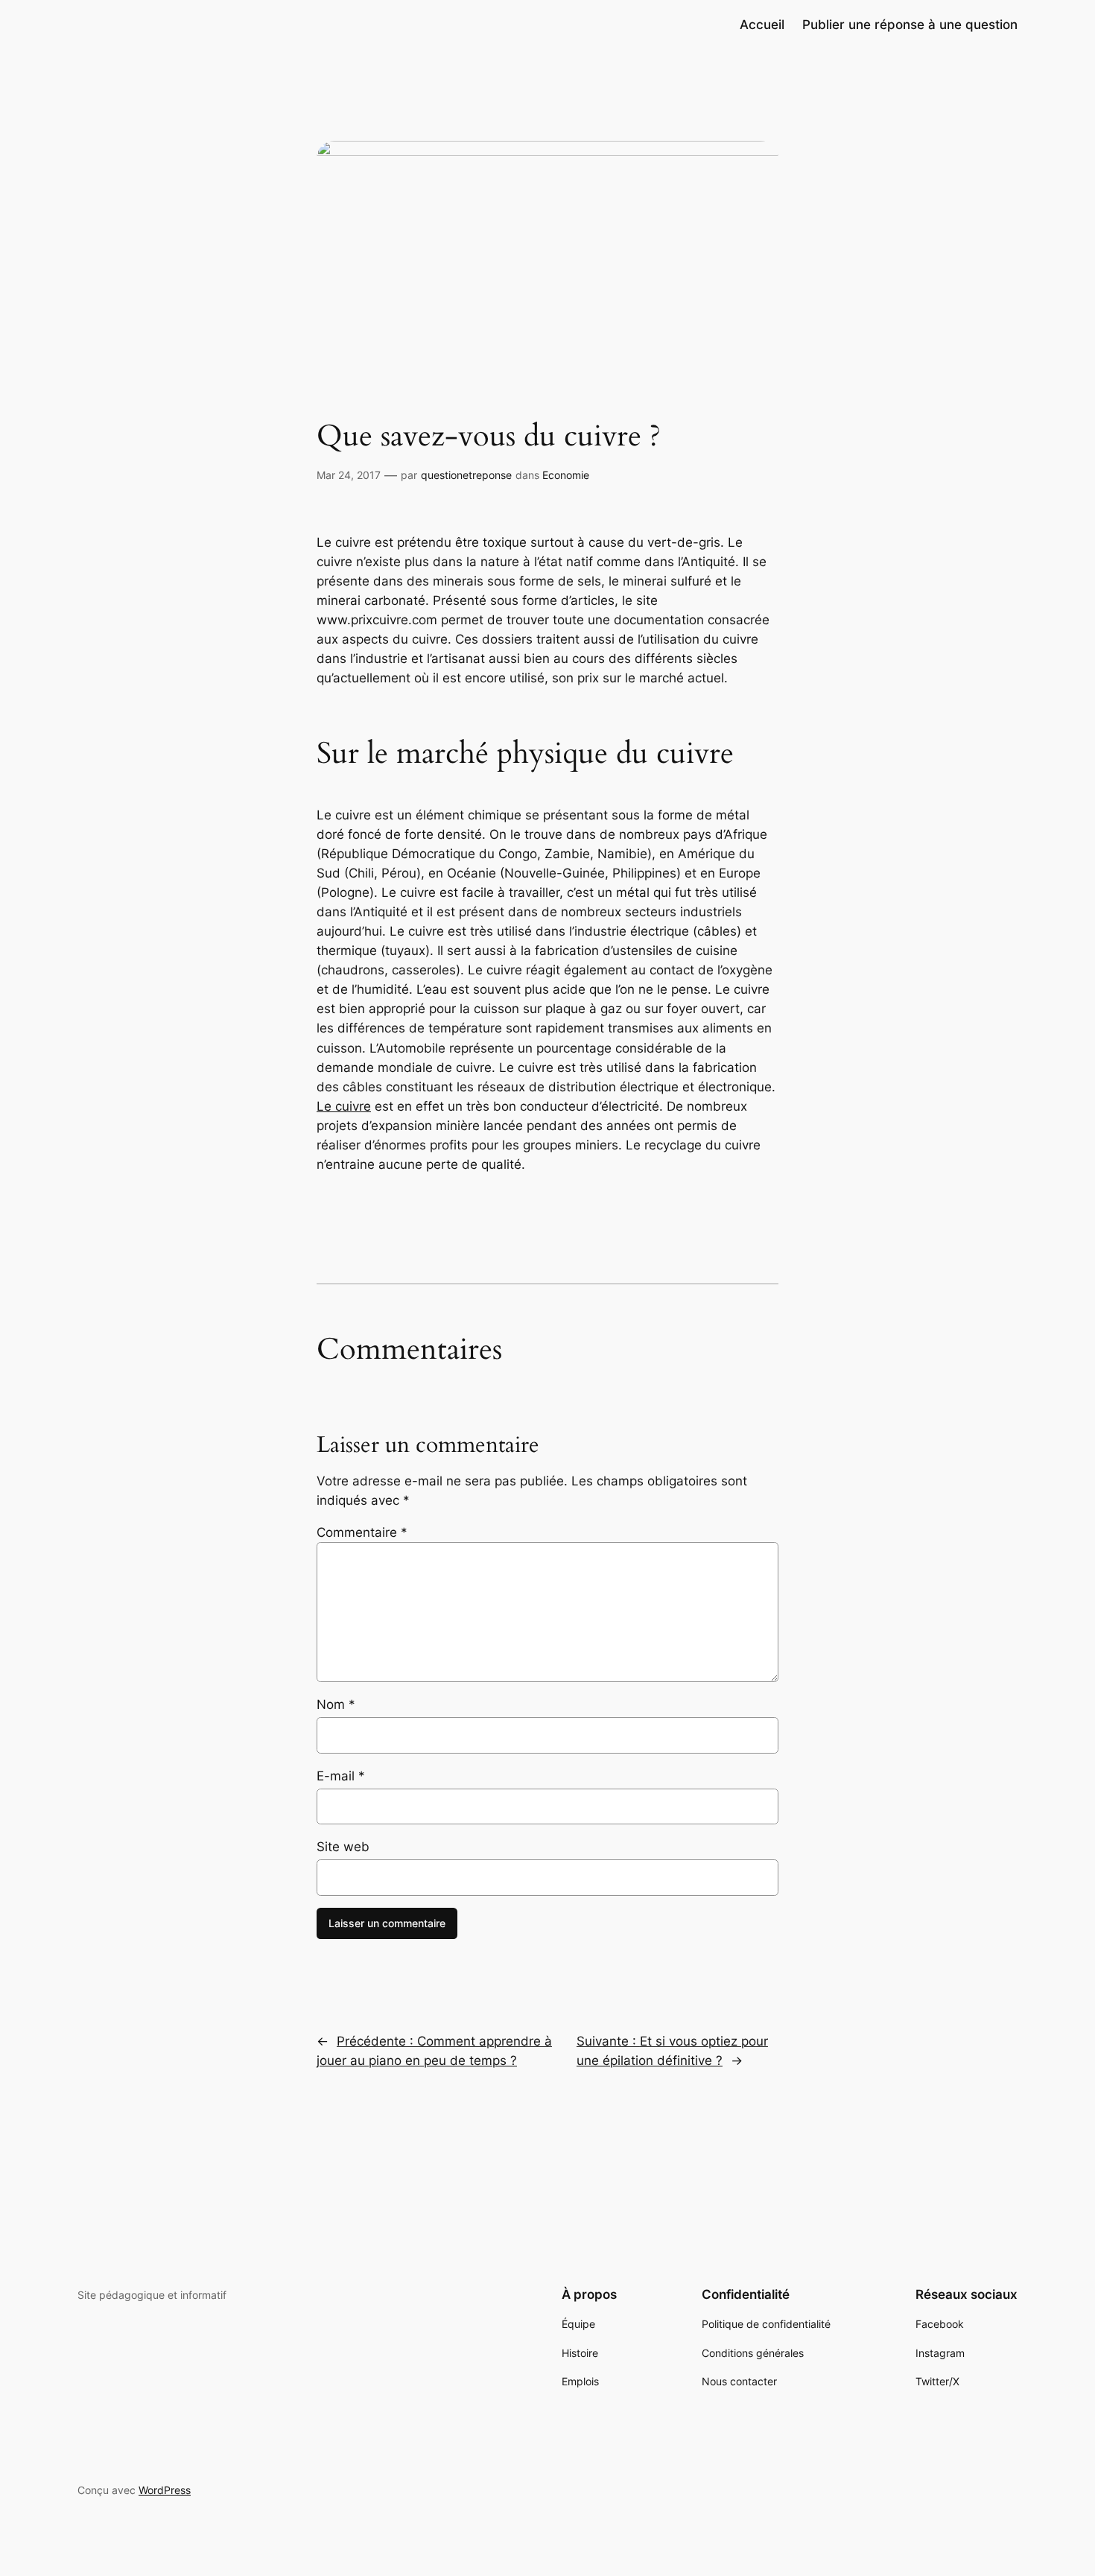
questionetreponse (466, 475)
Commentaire (362, 1532)
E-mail (341, 1776)
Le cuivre (344, 1106)
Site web (343, 1847)
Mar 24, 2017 (349, 475)
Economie (566, 475)
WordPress (165, 2490)
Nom (336, 1704)
